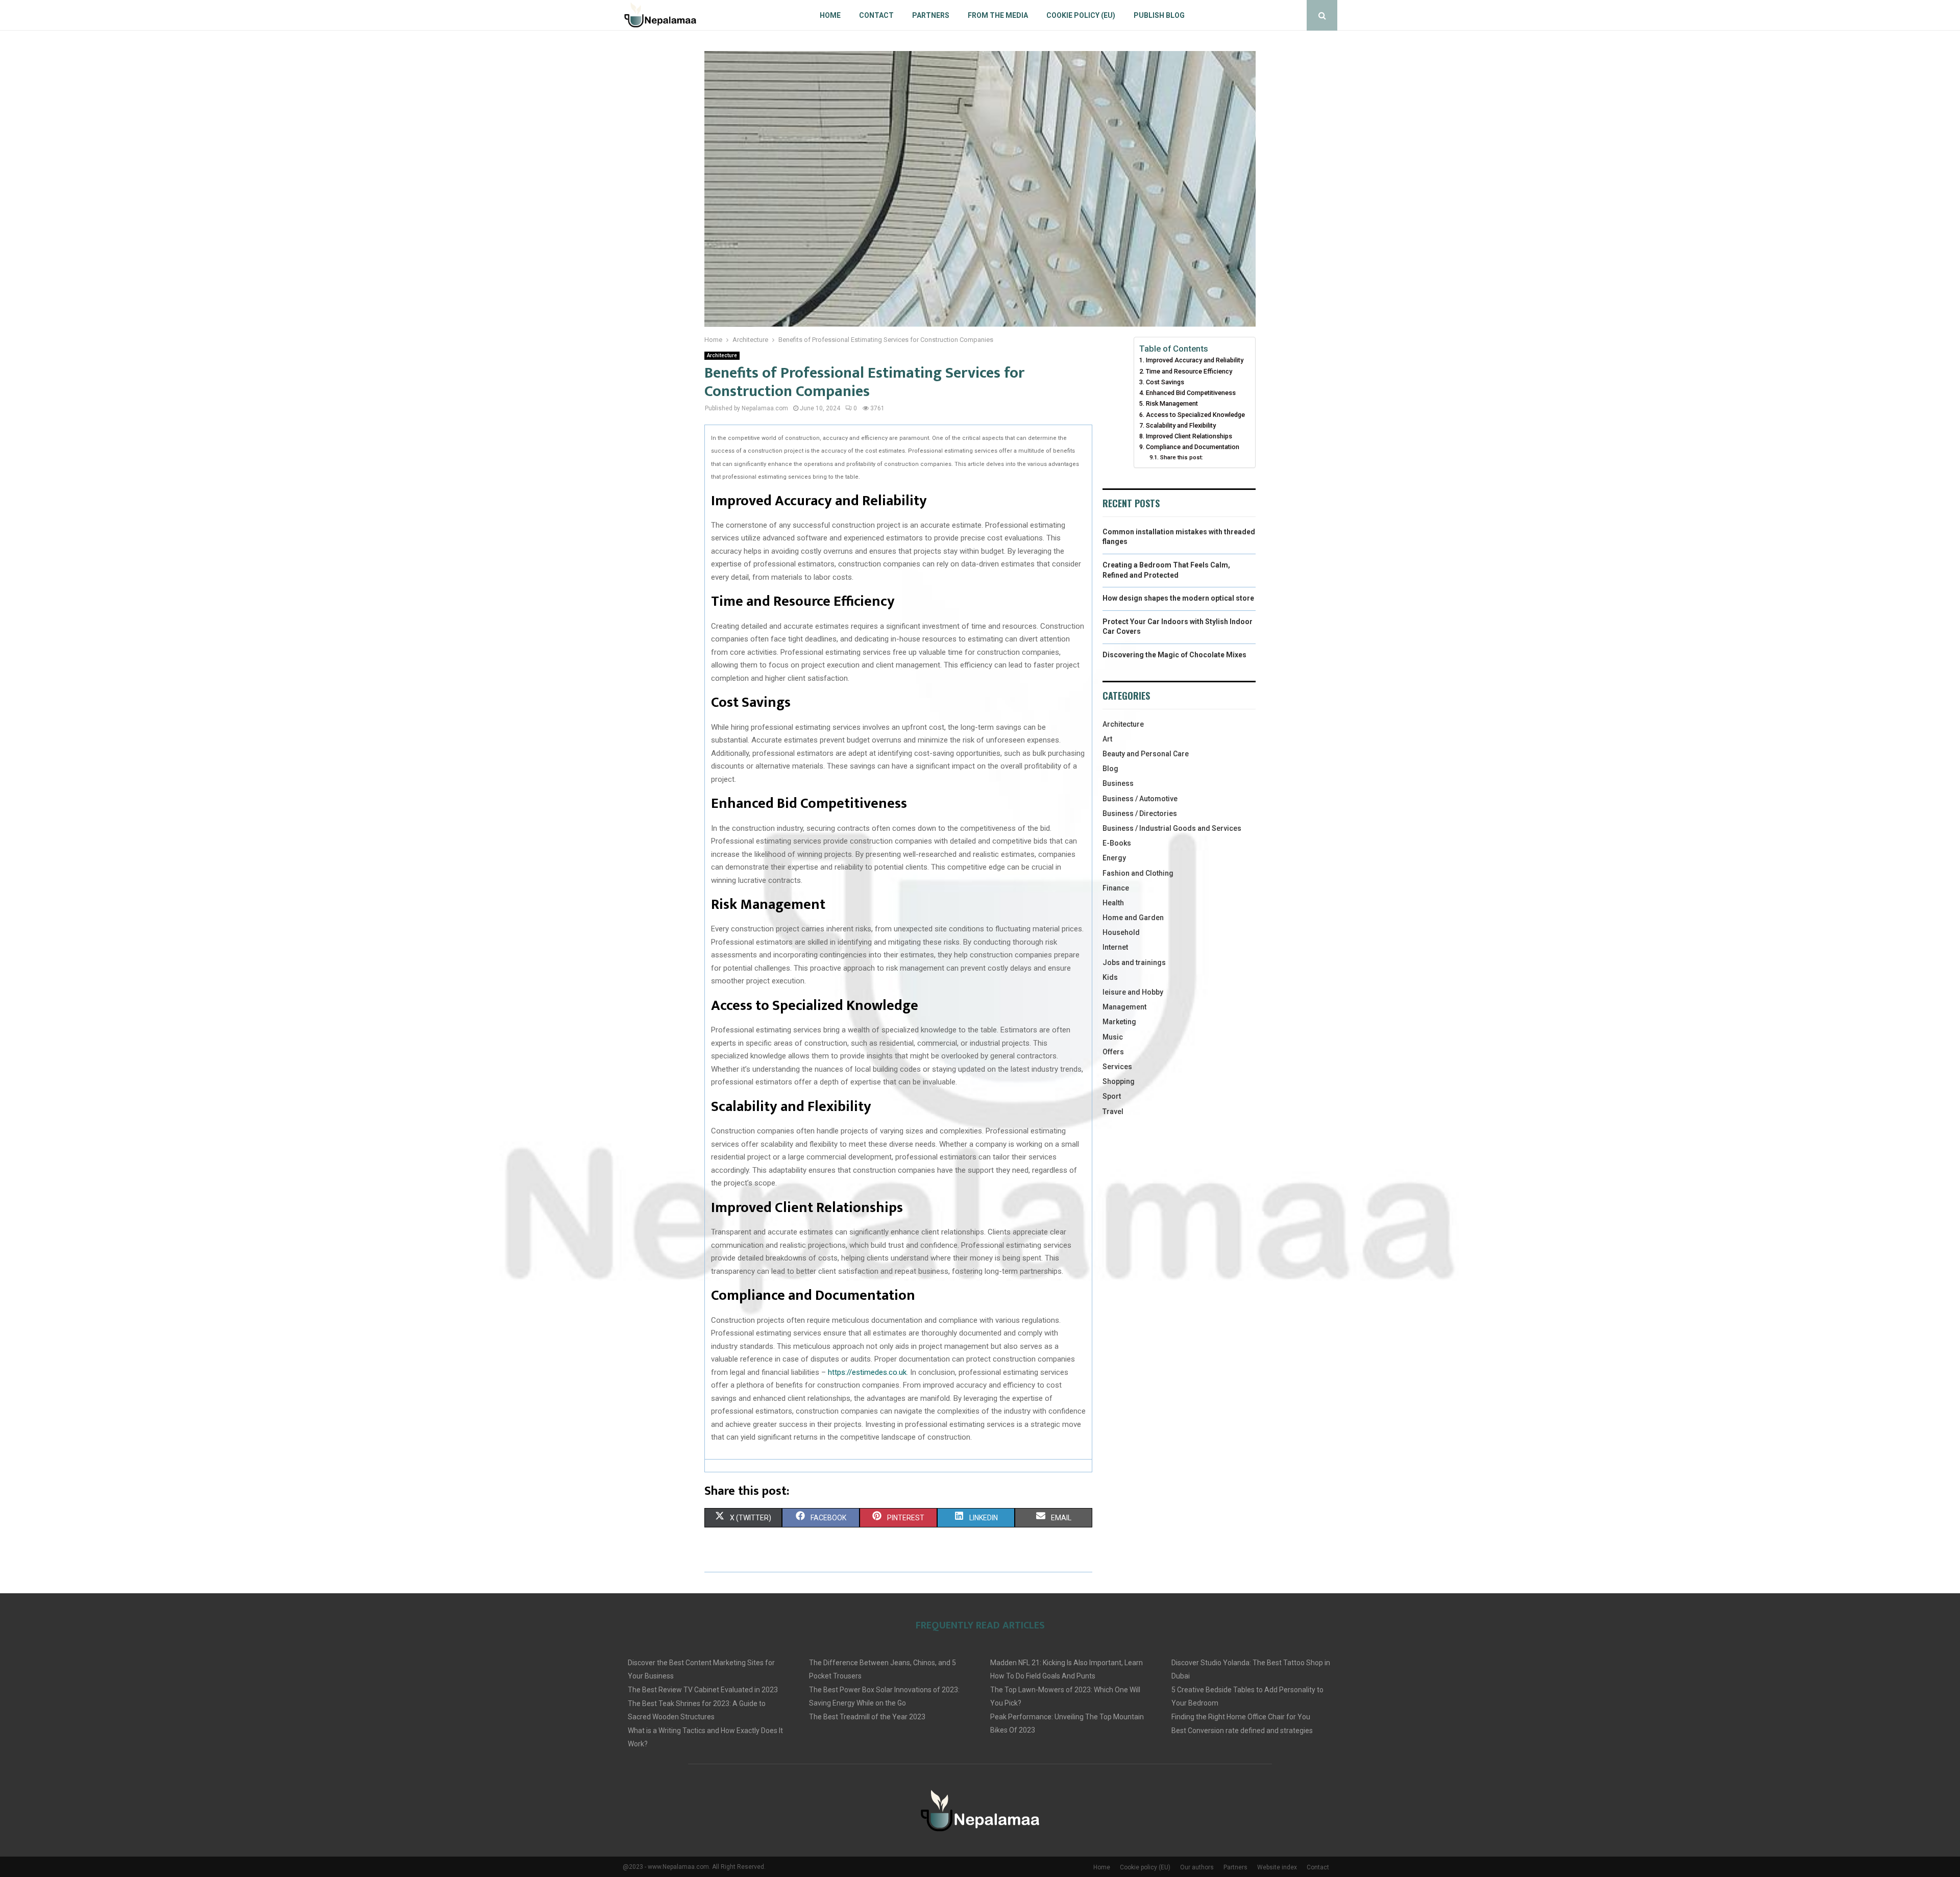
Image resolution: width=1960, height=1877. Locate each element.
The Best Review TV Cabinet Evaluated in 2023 (703, 1690)
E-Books (1117, 843)
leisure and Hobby (1133, 992)
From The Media (998, 15)
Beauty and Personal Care (1146, 754)
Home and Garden (1133, 918)
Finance (1116, 888)
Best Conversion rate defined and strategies (1242, 1731)
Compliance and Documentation (1193, 447)
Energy (1114, 858)
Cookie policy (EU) (1081, 15)
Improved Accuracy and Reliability (1195, 360)
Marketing (1119, 1022)
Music (1113, 1037)
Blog (1110, 769)
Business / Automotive (1140, 799)
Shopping (1119, 1081)
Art (1107, 739)
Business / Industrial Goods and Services (1172, 828)
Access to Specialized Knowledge (1195, 415)
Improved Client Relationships (1189, 436)
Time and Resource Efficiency (1189, 371)
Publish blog (1159, 15)
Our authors (1197, 1867)
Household (1121, 932)
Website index (1277, 1867)
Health (1113, 903)
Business (1118, 783)
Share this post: (1181, 457)
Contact (876, 15)
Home (830, 15)
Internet (1115, 947)
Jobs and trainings (1134, 962)
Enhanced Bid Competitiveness (1191, 393)
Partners (931, 15)
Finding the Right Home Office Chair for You (1241, 1717)
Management (1124, 1007)
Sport (1112, 1096)
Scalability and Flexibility (1181, 425)
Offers (1113, 1052)
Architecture (722, 355)
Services (1117, 1067)
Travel (1113, 1112)
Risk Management (1172, 403)
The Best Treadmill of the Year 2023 (867, 1717)
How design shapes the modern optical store (1178, 598)
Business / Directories (1140, 813)
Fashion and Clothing (1138, 873)
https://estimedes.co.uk (867, 1372)
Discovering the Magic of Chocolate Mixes (1174, 655)
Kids (1110, 977)
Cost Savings (1165, 382)
